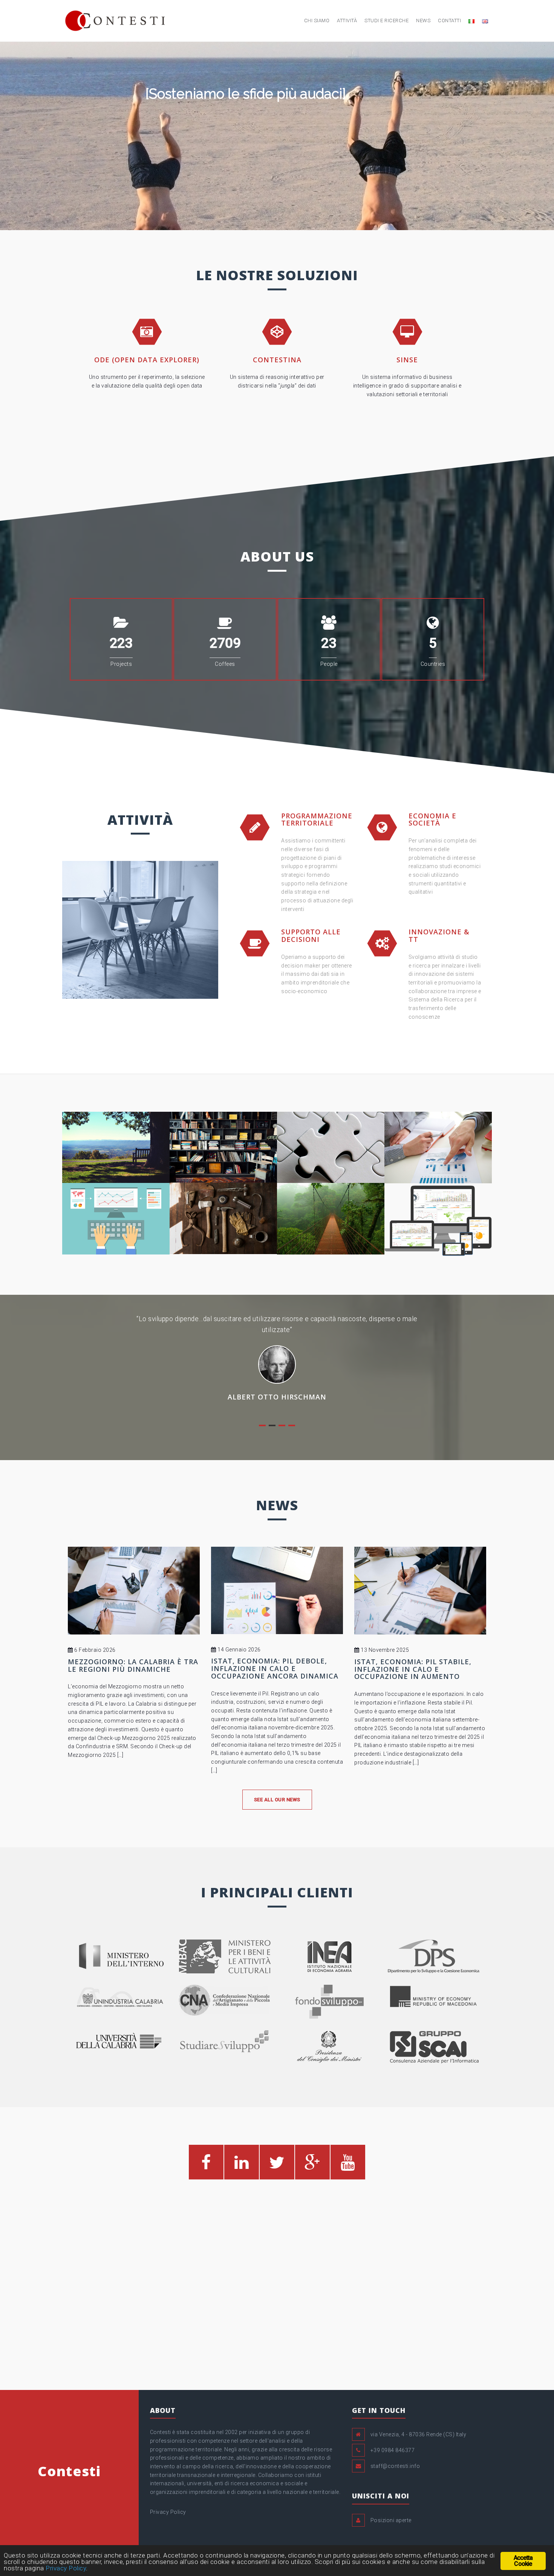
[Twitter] (277, 2166)
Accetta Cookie (523, 2561)
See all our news (277, 1799)
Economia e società (432, 819)
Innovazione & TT (439, 935)
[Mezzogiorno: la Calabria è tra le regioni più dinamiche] (134, 1590)
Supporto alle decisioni (311, 935)
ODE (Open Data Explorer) (147, 360)
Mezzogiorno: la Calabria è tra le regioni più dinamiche (133, 1665)
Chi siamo (317, 21)
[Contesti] (116, 20)
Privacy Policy (168, 2511)
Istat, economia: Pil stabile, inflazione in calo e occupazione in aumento (413, 1668)
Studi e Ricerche (386, 21)
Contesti (69, 2470)
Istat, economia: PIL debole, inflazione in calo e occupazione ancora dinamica (275, 1668)
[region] (277, 136)
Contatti (449, 21)
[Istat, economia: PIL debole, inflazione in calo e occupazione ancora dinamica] (277, 1589)
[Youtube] (348, 2166)
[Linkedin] (242, 2166)
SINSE (407, 360)
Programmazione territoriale (317, 819)
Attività (347, 21)
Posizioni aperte (391, 2520)
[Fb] (206, 2166)
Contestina (277, 360)
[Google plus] (312, 2166)
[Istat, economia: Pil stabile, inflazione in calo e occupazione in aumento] (420, 1590)
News (423, 21)
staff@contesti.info (395, 2466)
